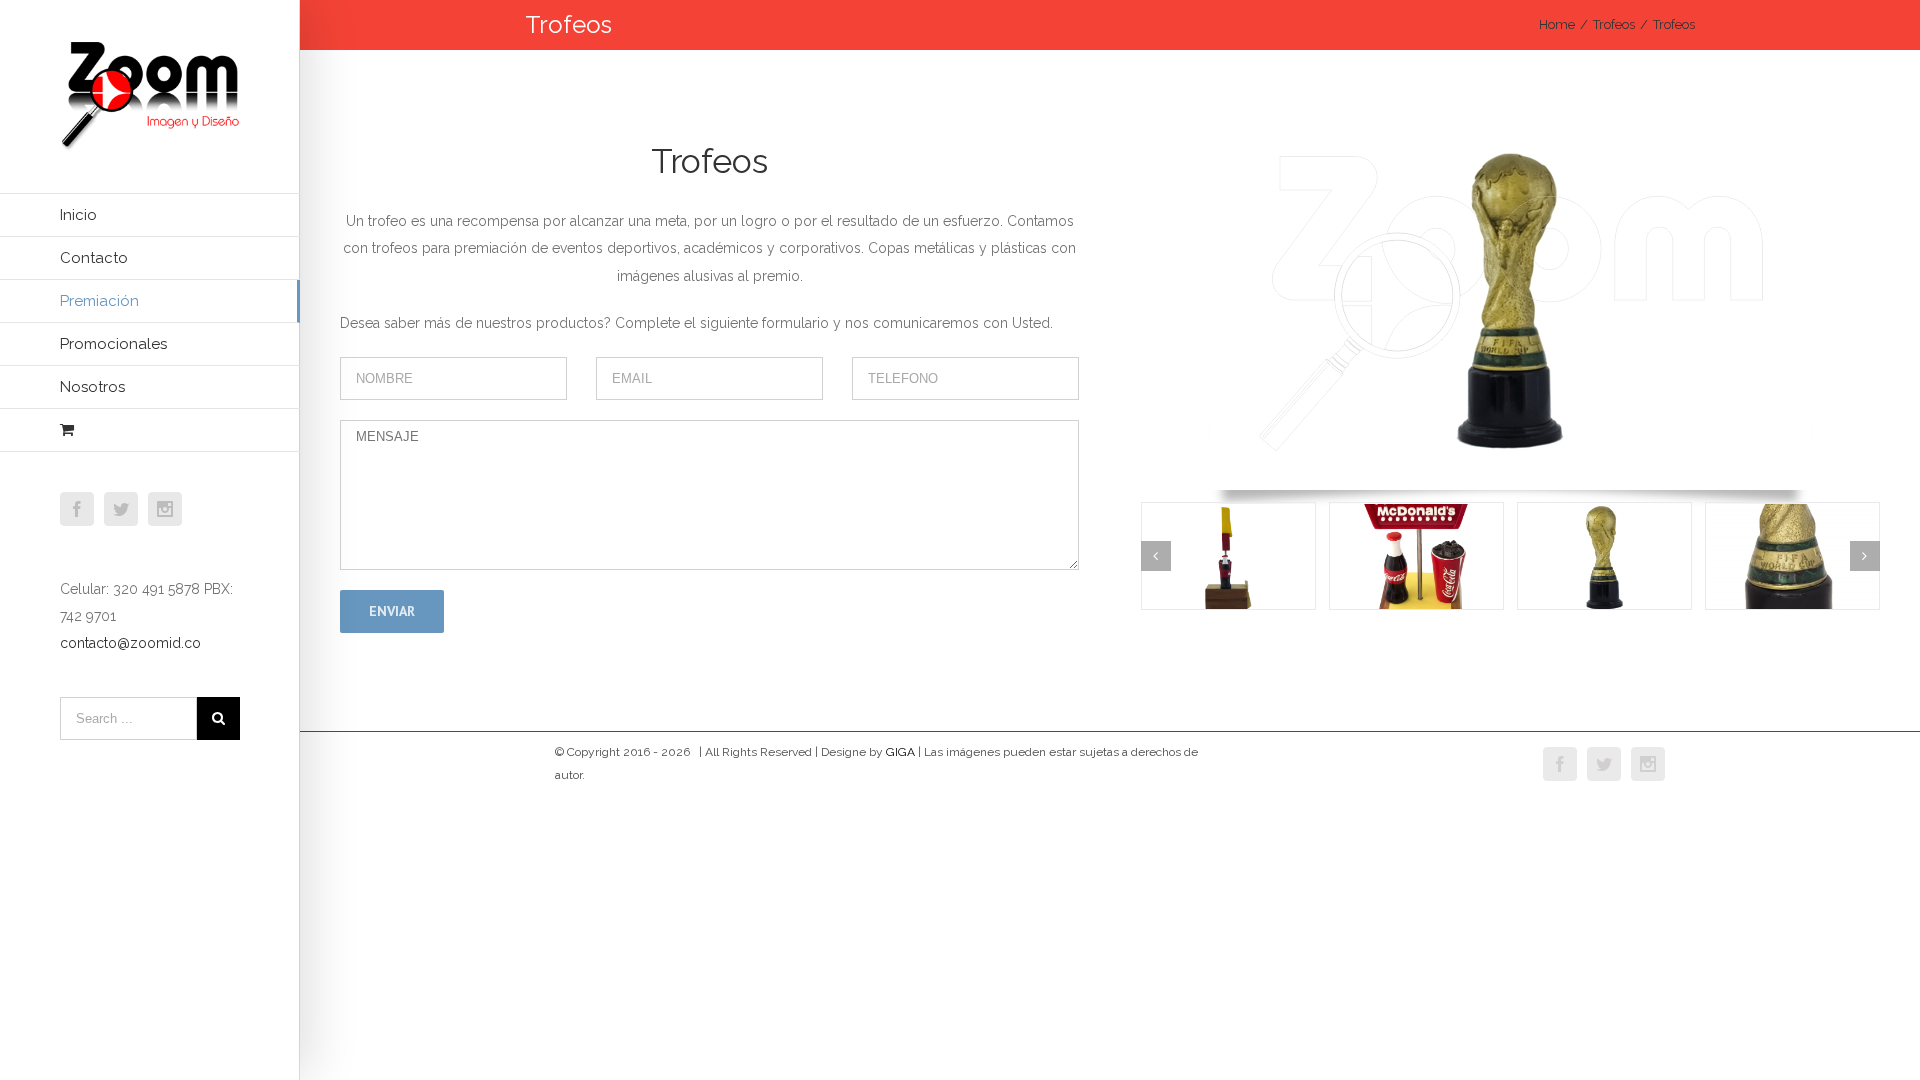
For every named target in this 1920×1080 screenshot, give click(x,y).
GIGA (900, 752)
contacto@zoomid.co (130, 643)
